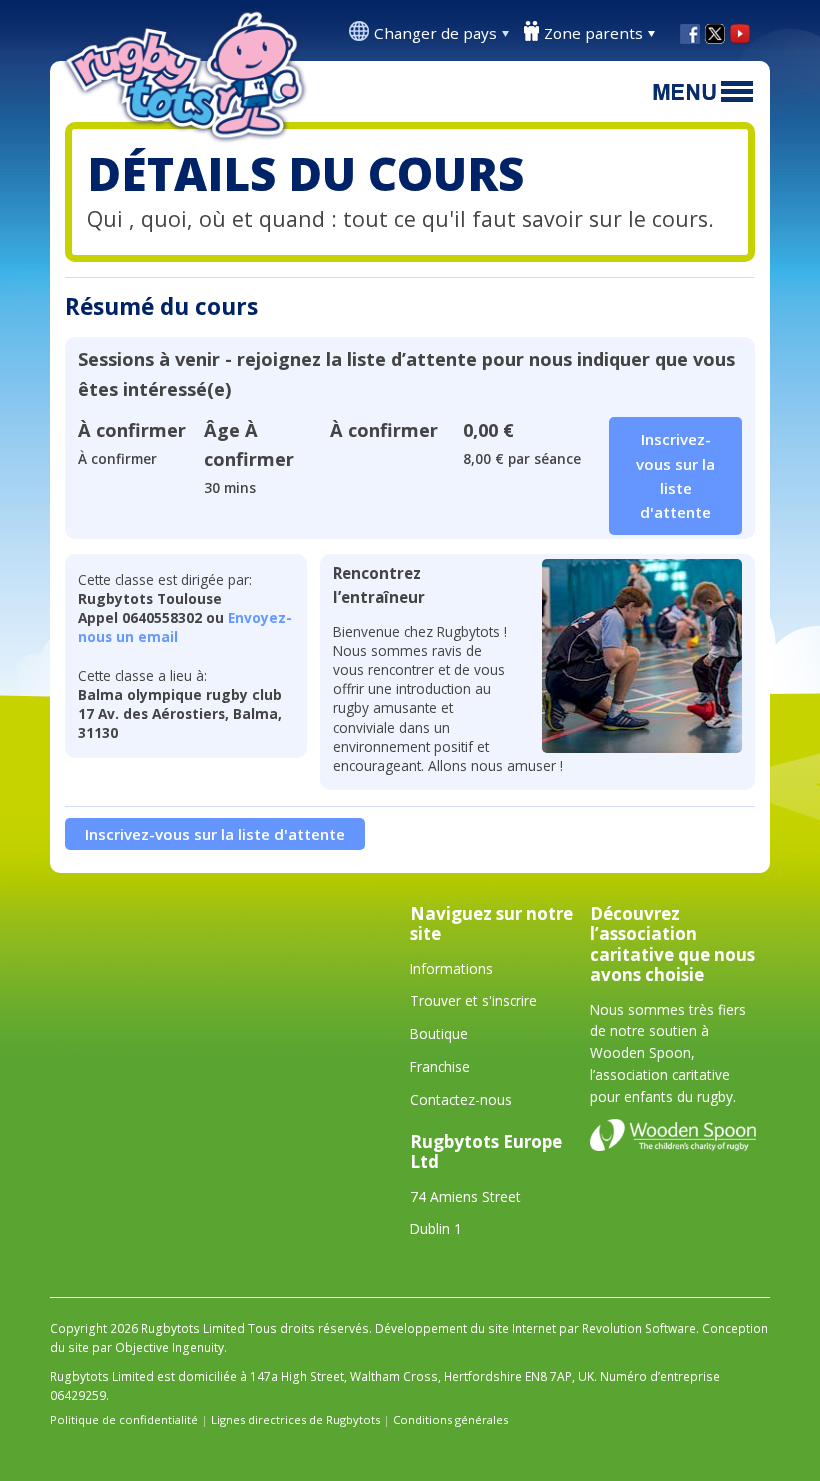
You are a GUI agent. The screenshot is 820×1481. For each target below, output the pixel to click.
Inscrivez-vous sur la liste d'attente (215, 834)
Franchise (440, 1066)
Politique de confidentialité (124, 1419)
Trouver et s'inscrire (473, 1000)
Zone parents (593, 33)
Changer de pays (435, 33)
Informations (451, 968)
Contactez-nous (461, 1099)
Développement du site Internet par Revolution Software (535, 1328)
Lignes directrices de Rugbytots (295, 1419)
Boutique (439, 1033)
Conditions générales (450, 1419)
